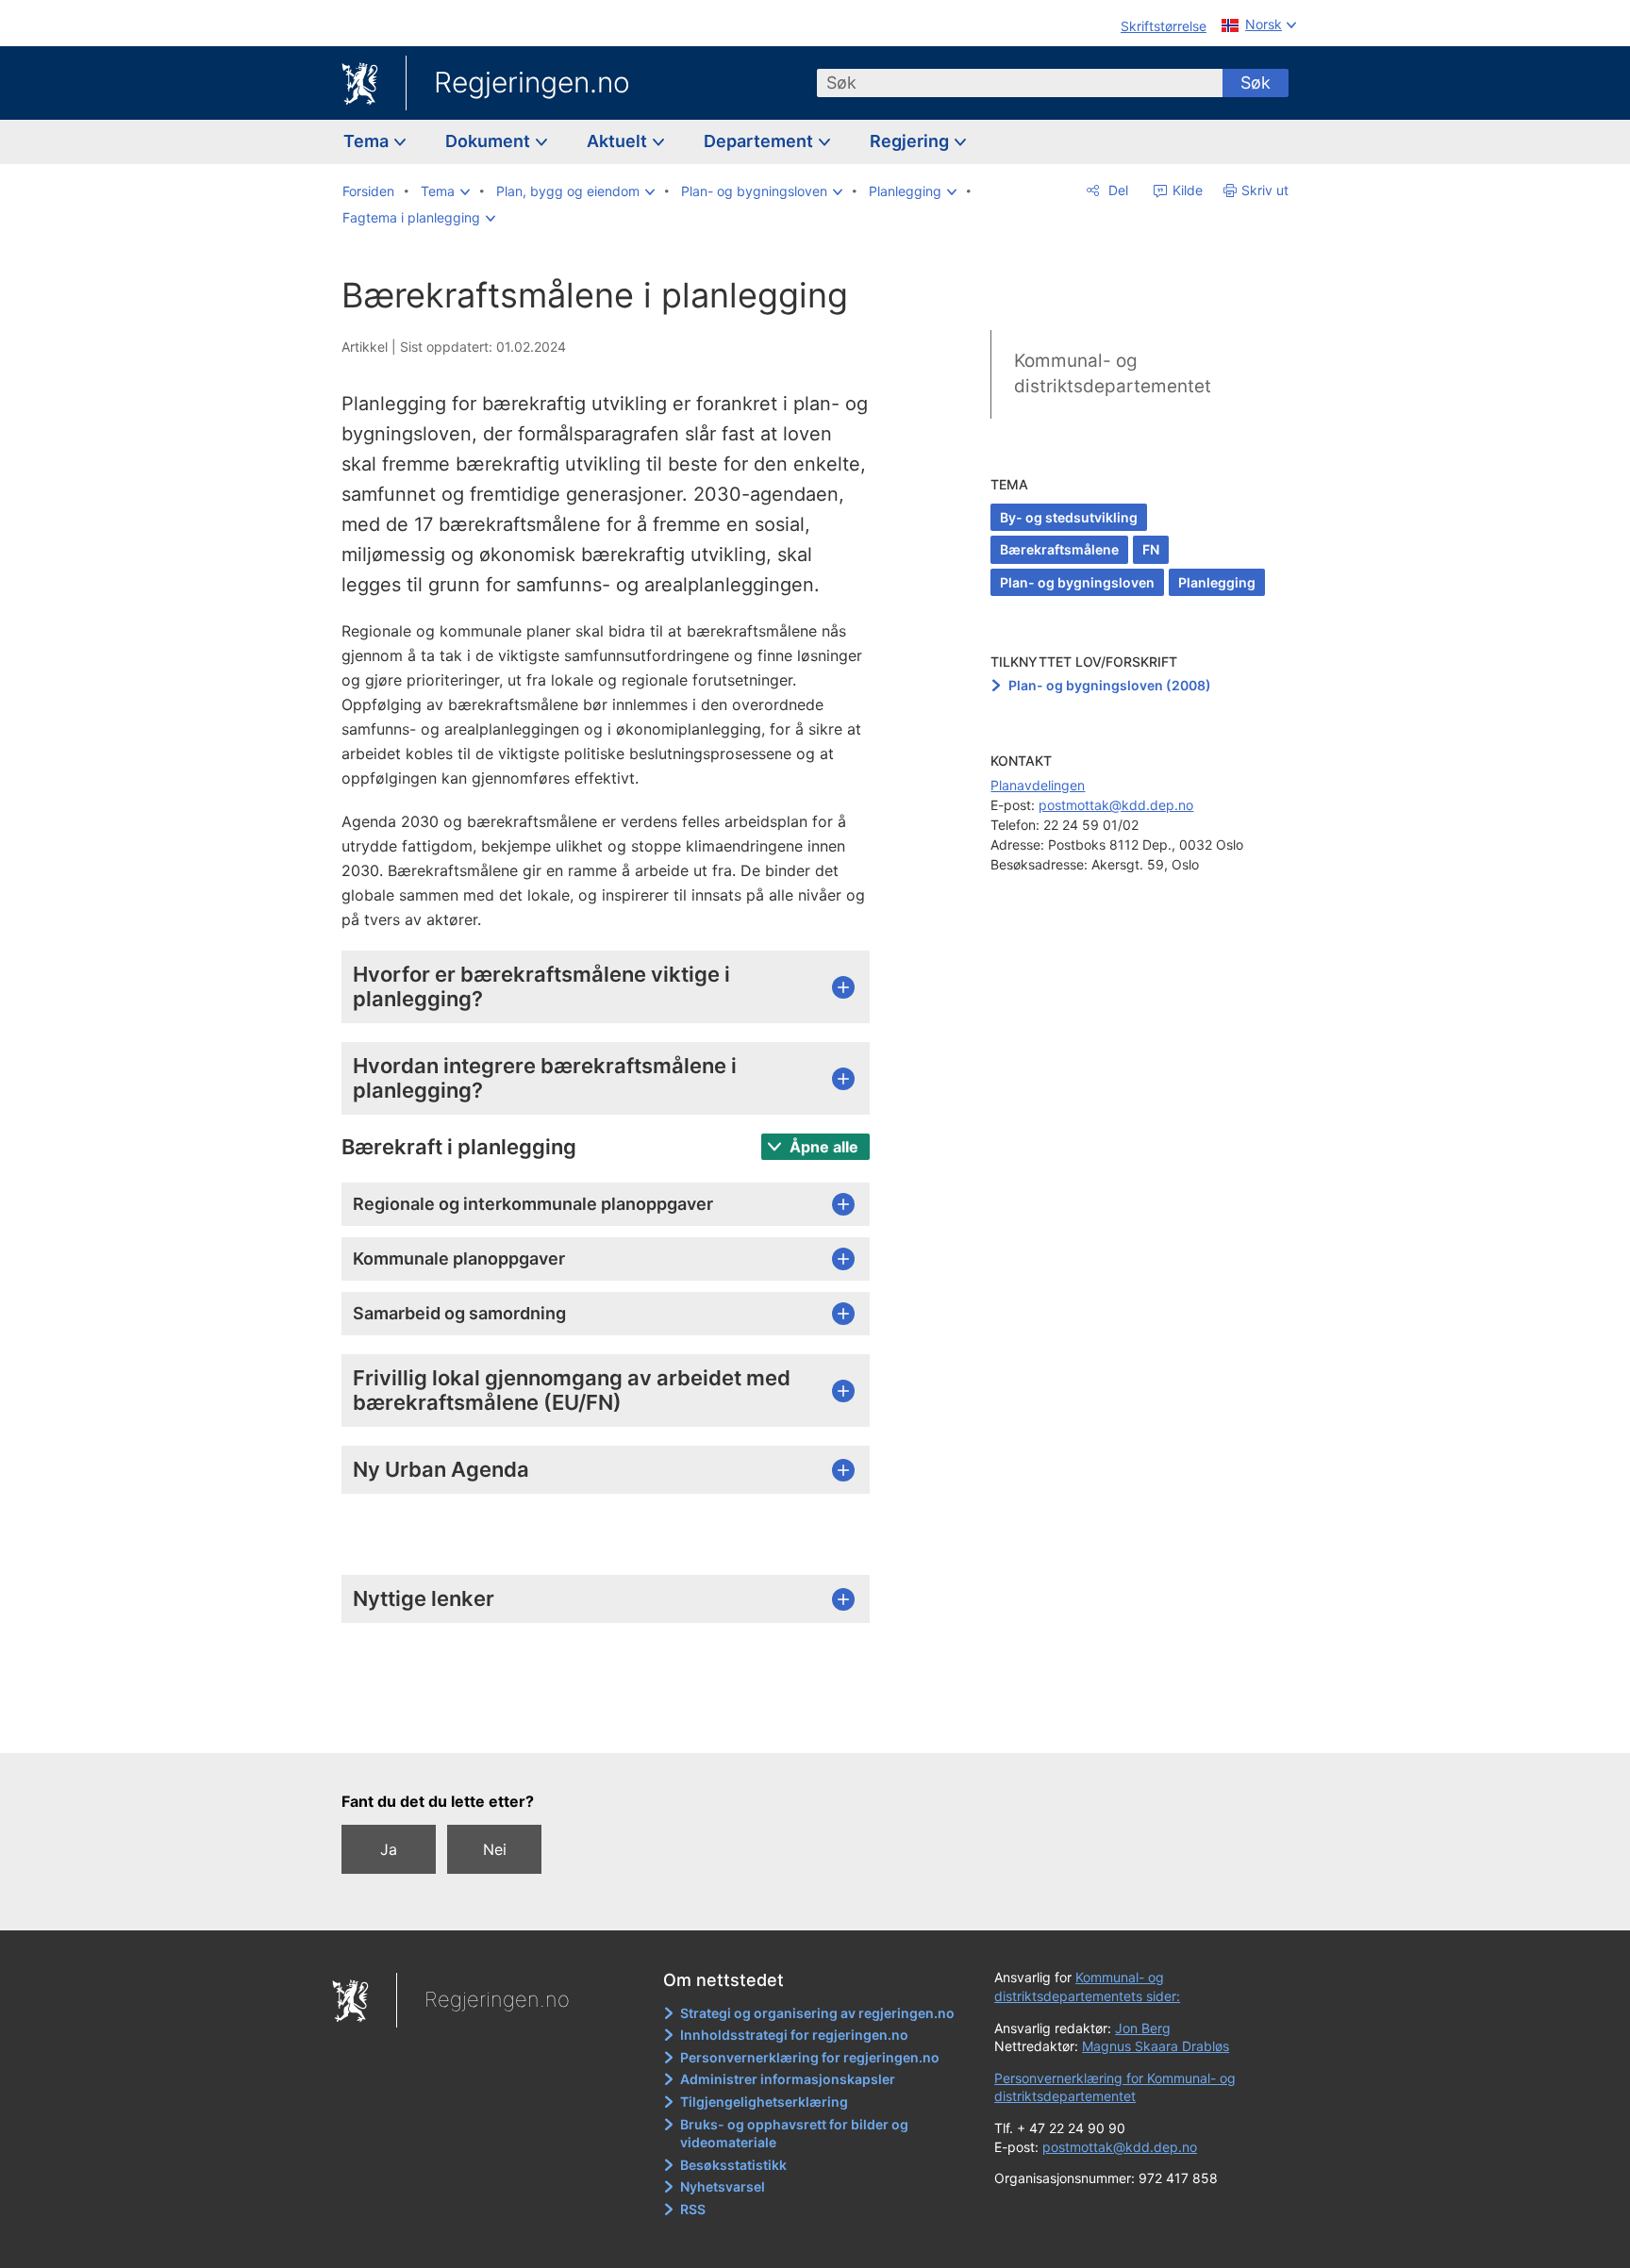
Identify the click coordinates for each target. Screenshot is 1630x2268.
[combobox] (1020, 83)
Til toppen (615, 1726)
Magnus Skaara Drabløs (1156, 2046)
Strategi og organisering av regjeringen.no (817, 2013)
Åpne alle (822, 1147)
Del (1116, 190)
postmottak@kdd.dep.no (1116, 805)
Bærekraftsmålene (1059, 549)
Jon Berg (1143, 2028)
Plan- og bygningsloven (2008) (1110, 685)
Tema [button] (368, 141)
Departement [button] (760, 141)
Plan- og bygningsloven (1077, 582)
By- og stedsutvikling (1069, 517)
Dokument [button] (490, 141)
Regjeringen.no (532, 82)
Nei (495, 1849)
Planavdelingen (1038, 785)
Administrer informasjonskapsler (788, 2079)
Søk (1256, 83)
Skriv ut (1265, 190)
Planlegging (1217, 582)
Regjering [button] (911, 141)
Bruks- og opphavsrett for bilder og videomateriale (794, 2134)
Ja (389, 1849)
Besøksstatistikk (733, 2165)
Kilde (1186, 190)
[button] (445, 191)
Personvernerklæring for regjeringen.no (810, 2057)
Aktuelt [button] (619, 141)
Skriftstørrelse (1164, 26)
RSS (693, 2209)
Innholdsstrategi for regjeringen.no (794, 2035)
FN (1151, 549)
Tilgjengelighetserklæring (764, 2102)
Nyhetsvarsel (723, 2186)
